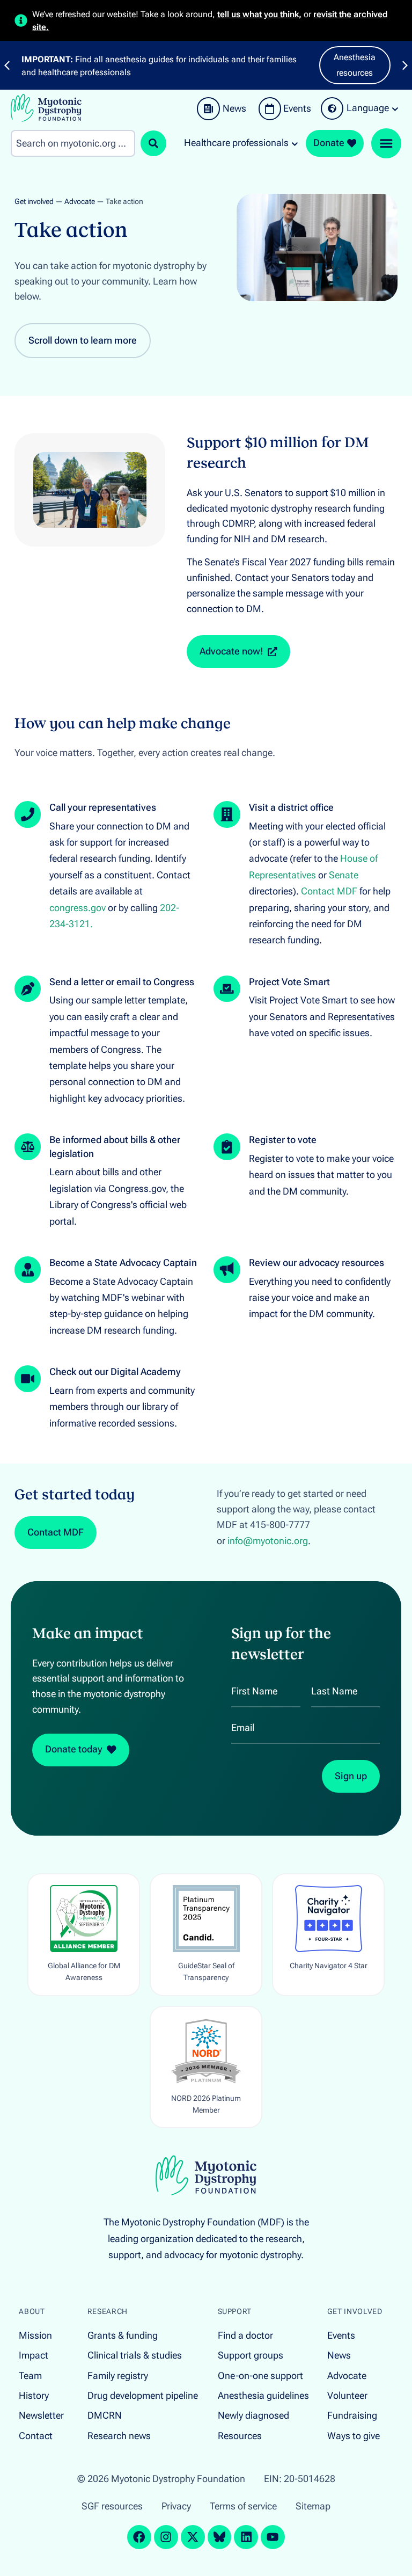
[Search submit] (153, 143)
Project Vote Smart (289, 982)
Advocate (80, 202)
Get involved (34, 202)
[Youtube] (273, 2537)
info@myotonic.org (268, 1541)
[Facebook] (139, 2537)
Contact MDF (329, 891)
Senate (344, 875)
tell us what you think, (259, 14)
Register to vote (283, 1140)
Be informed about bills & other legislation (115, 1147)
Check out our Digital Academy (115, 1372)
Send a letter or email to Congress (122, 982)
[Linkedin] (246, 2537)
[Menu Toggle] (386, 143)
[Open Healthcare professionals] (295, 143)
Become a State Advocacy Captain (123, 1263)
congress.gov (78, 908)
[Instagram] (166, 2537)
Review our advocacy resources (317, 1263)
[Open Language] (395, 108)
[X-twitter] (193, 2537)
